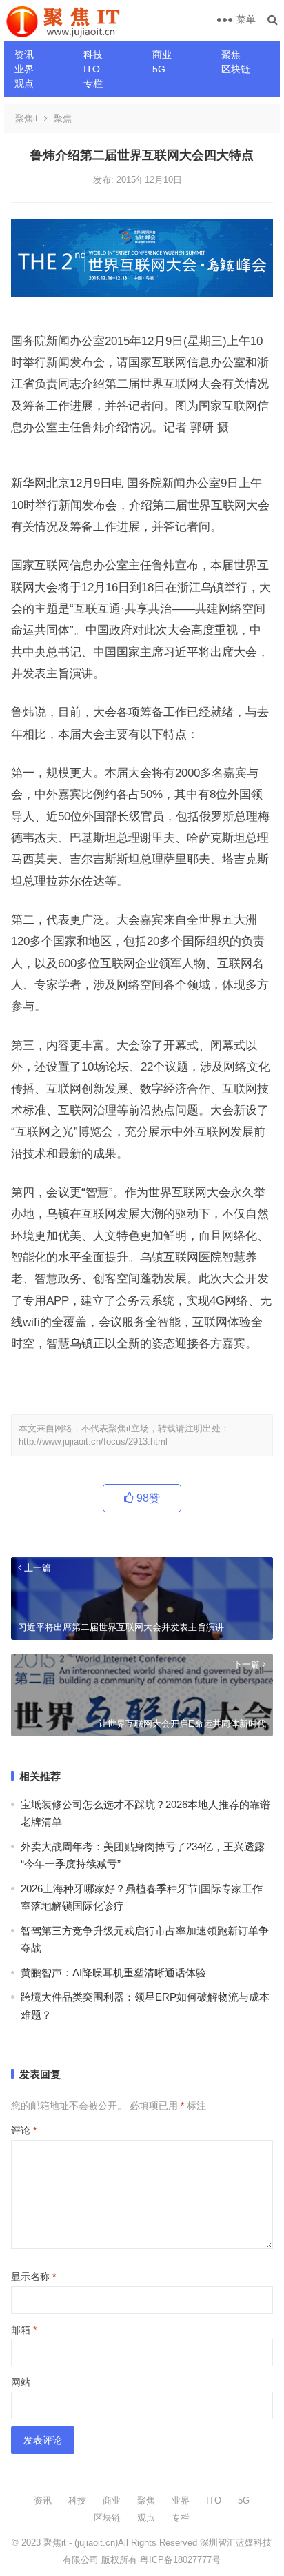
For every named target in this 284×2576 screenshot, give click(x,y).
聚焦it (27, 118)
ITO (92, 69)
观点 (24, 83)
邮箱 (24, 2330)
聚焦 (231, 55)
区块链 (236, 69)
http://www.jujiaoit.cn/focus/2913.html (93, 1441)
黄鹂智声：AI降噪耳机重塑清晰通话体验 (113, 1973)
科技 (93, 55)
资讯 (24, 55)
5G (159, 69)
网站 (21, 2382)
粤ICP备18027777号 (180, 2560)
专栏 (93, 83)
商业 (162, 55)
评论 (24, 2130)
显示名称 (33, 2277)
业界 (24, 69)
